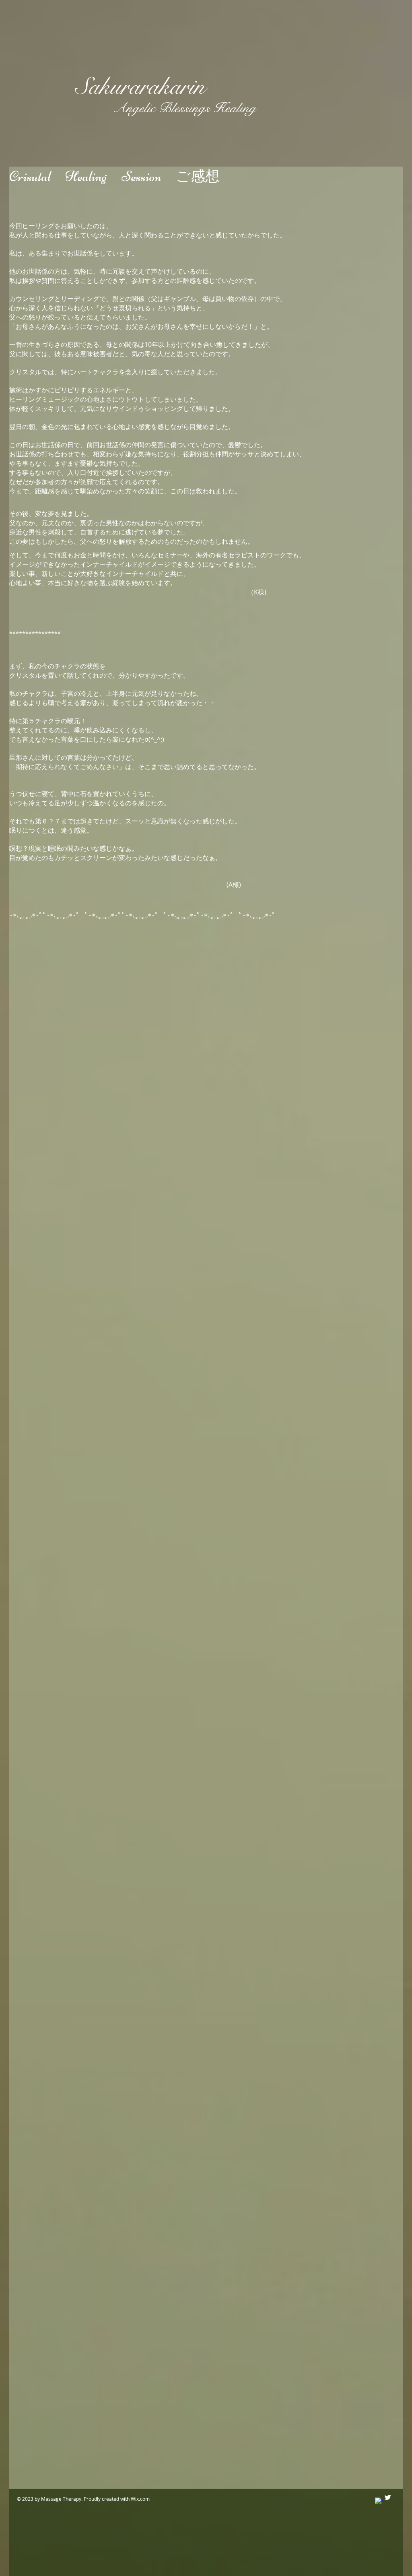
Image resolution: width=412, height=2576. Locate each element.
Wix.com (140, 2499)
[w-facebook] (379, 2501)
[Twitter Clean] (388, 2497)
